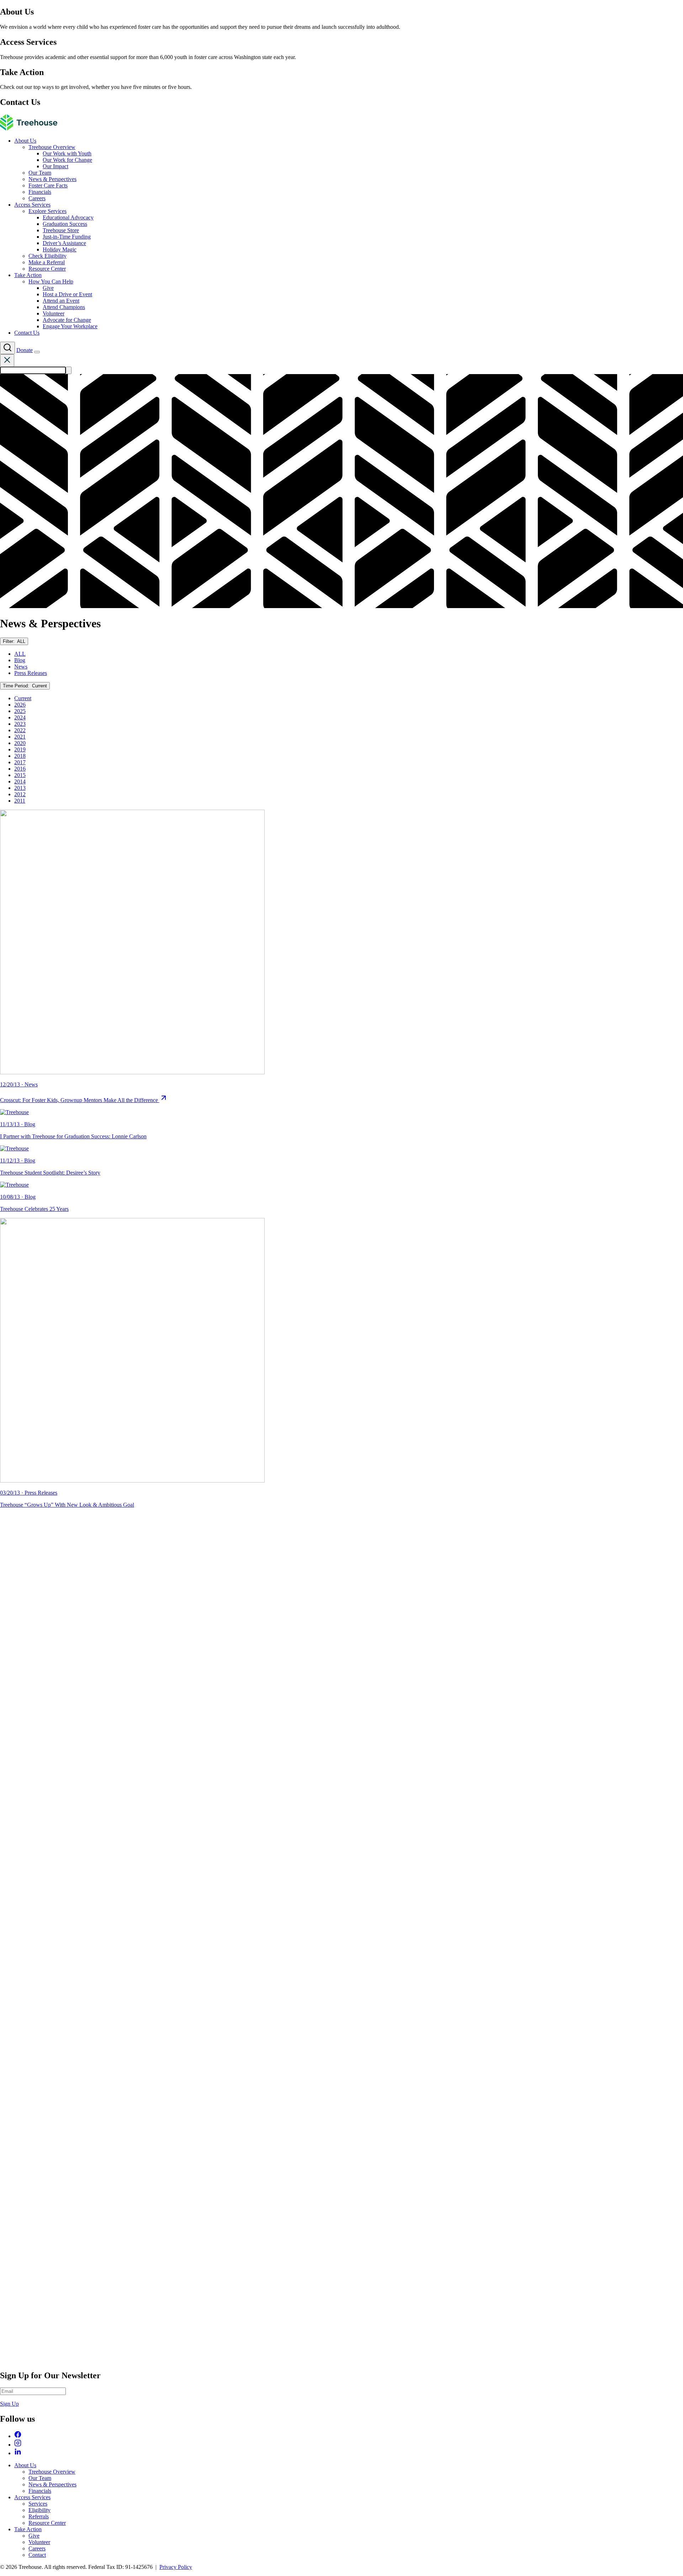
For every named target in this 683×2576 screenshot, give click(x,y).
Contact (37, 2555)
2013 (20, 788)
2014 (20, 781)
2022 (20, 730)
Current (23, 698)
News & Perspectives (52, 179)
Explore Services (47, 211)
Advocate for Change (67, 320)
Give (48, 288)
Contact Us (27, 333)
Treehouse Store (61, 230)
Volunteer (54, 313)
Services (38, 2504)
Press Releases (31, 673)
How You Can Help (51, 281)
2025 (20, 711)
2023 (20, 724)
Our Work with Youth (67, 153)
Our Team (40, 173)
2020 (20, 743)
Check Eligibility (47, 256)
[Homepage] (29, 129)
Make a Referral (47, 262)
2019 (20, 749)
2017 (20, 762)
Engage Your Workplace (70, 326)
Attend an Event (61, 301)
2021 (20, 737)
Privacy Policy (176, 2567)
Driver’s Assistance (64, 243)
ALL (20, 654)
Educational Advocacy (68, 217)
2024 (20, 717)
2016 (20, 769)
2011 (20, 801)
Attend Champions (64, 307)
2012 (20, 794)
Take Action (28, 275)
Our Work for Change (67, 160)
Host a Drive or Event (67, 294)
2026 (20, 705)
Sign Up (9, 2404)
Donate (25, 350)
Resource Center (47, 269)
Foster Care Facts (48, 185)
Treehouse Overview (52, 147)
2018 (20, 756)
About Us (25, 141)
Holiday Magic (60, 249)
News (21, 667)
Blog (20, 660)
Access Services (32, 205)
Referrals (39, 2516)
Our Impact (55, 166)
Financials (40, 192)
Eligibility (39, 2510)
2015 (20, 775)
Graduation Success (65, 224)
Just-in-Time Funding (67, 237)
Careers (37, 198)
